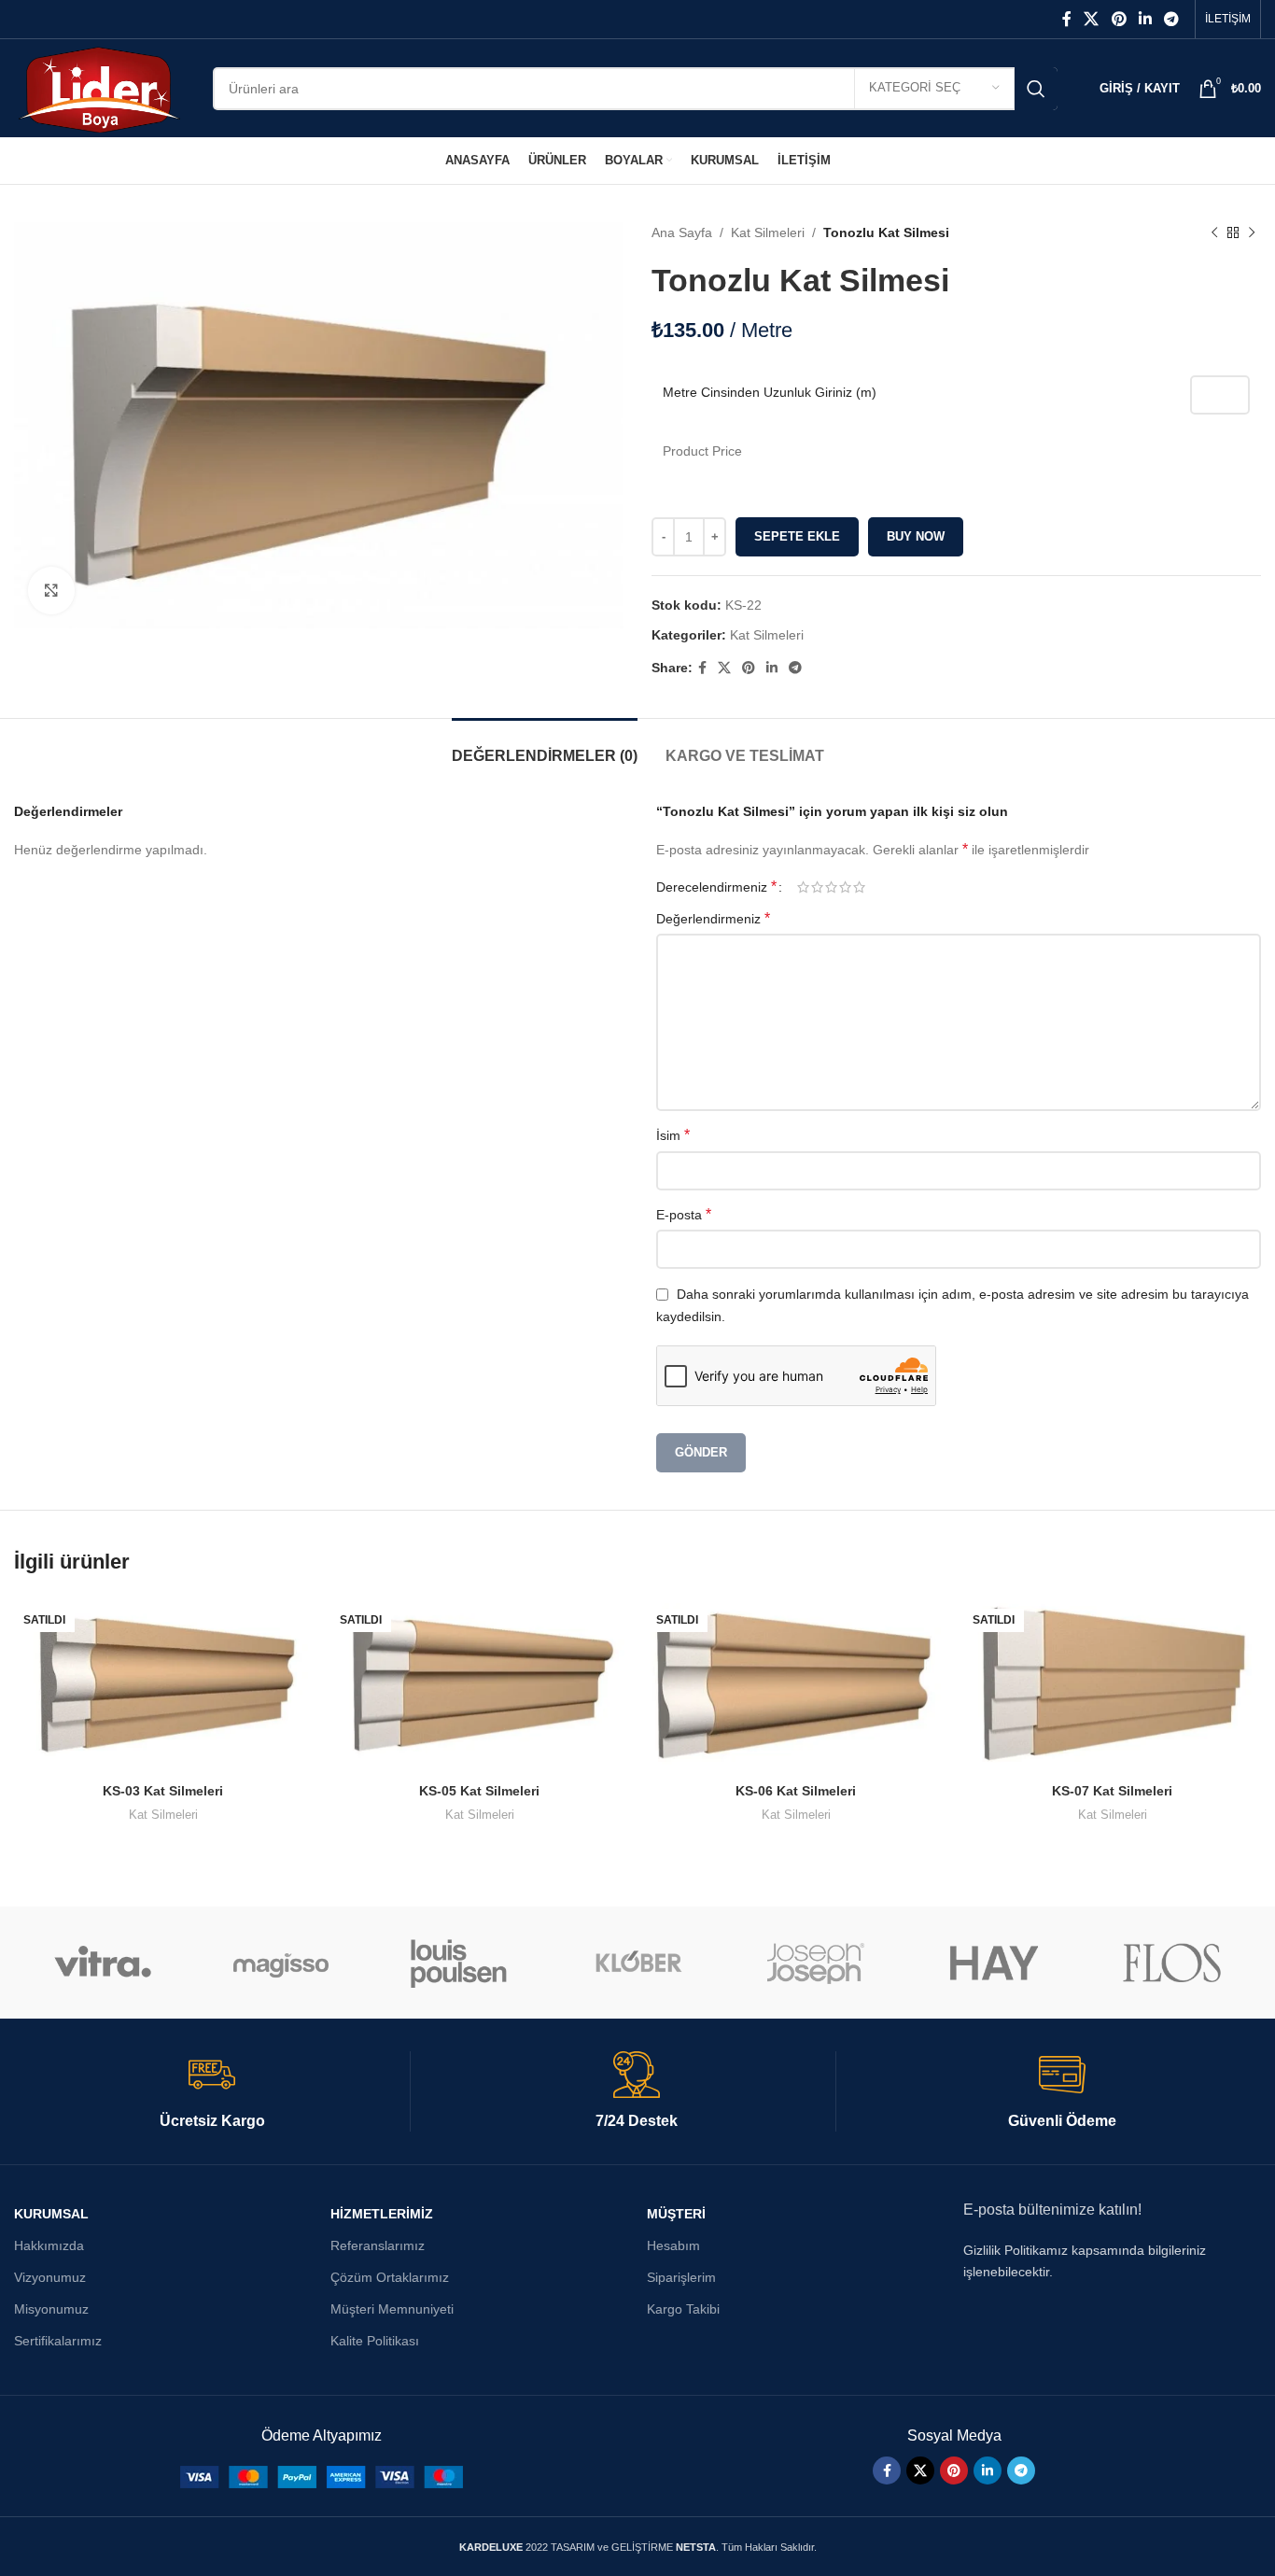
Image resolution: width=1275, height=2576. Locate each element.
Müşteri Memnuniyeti (392, 2309)
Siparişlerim (681, 2277)
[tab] (545, 746)
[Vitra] (103, 1963)
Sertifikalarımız (58, 2341)
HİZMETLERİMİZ (382, 2214)
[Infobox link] (212, 2091)
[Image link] (322, 2476)
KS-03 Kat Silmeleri (163, 1791)
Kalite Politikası (375, 2341)
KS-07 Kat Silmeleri (1112, 1791)
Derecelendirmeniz (716, 887)
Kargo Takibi (683, 2309)
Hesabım (673, 2245)
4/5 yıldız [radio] (845, 887)
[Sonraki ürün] (1252, 232)
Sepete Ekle (797, 536)
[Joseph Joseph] (815, 1963)
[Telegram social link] (1172, 19)
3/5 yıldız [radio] (831, 887)
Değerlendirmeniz (713, 918)
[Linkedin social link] (1145, 19)
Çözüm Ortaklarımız (390, 2277)
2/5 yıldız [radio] (817, 887)
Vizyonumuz (50, 2277)
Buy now (916, 536)
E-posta (684, 1214)
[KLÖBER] (638, 1963)
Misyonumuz (51, 2309)
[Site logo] (99, 87)
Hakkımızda (49, 2245)
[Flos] (1172, 1963)
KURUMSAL (51, 2214)
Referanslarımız (378, 2245)
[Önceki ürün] (1214, 232)
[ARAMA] (1036, 89)
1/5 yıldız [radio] (803, 887)
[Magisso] (281, 1963)
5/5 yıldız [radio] (859, 887)
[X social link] (1092, 19)
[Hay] (994, 1963)
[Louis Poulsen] (460, 1963)
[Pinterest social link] (1119, 19)
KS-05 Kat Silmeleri (479, 1791)
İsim (673, 1135)
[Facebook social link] (1066, 19)
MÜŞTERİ (676, 2214)
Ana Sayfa (682, 232)
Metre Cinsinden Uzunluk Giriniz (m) (770, 392)
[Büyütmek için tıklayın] (51, 590)
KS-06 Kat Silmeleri (796, 1791)
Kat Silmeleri (768, 232)
